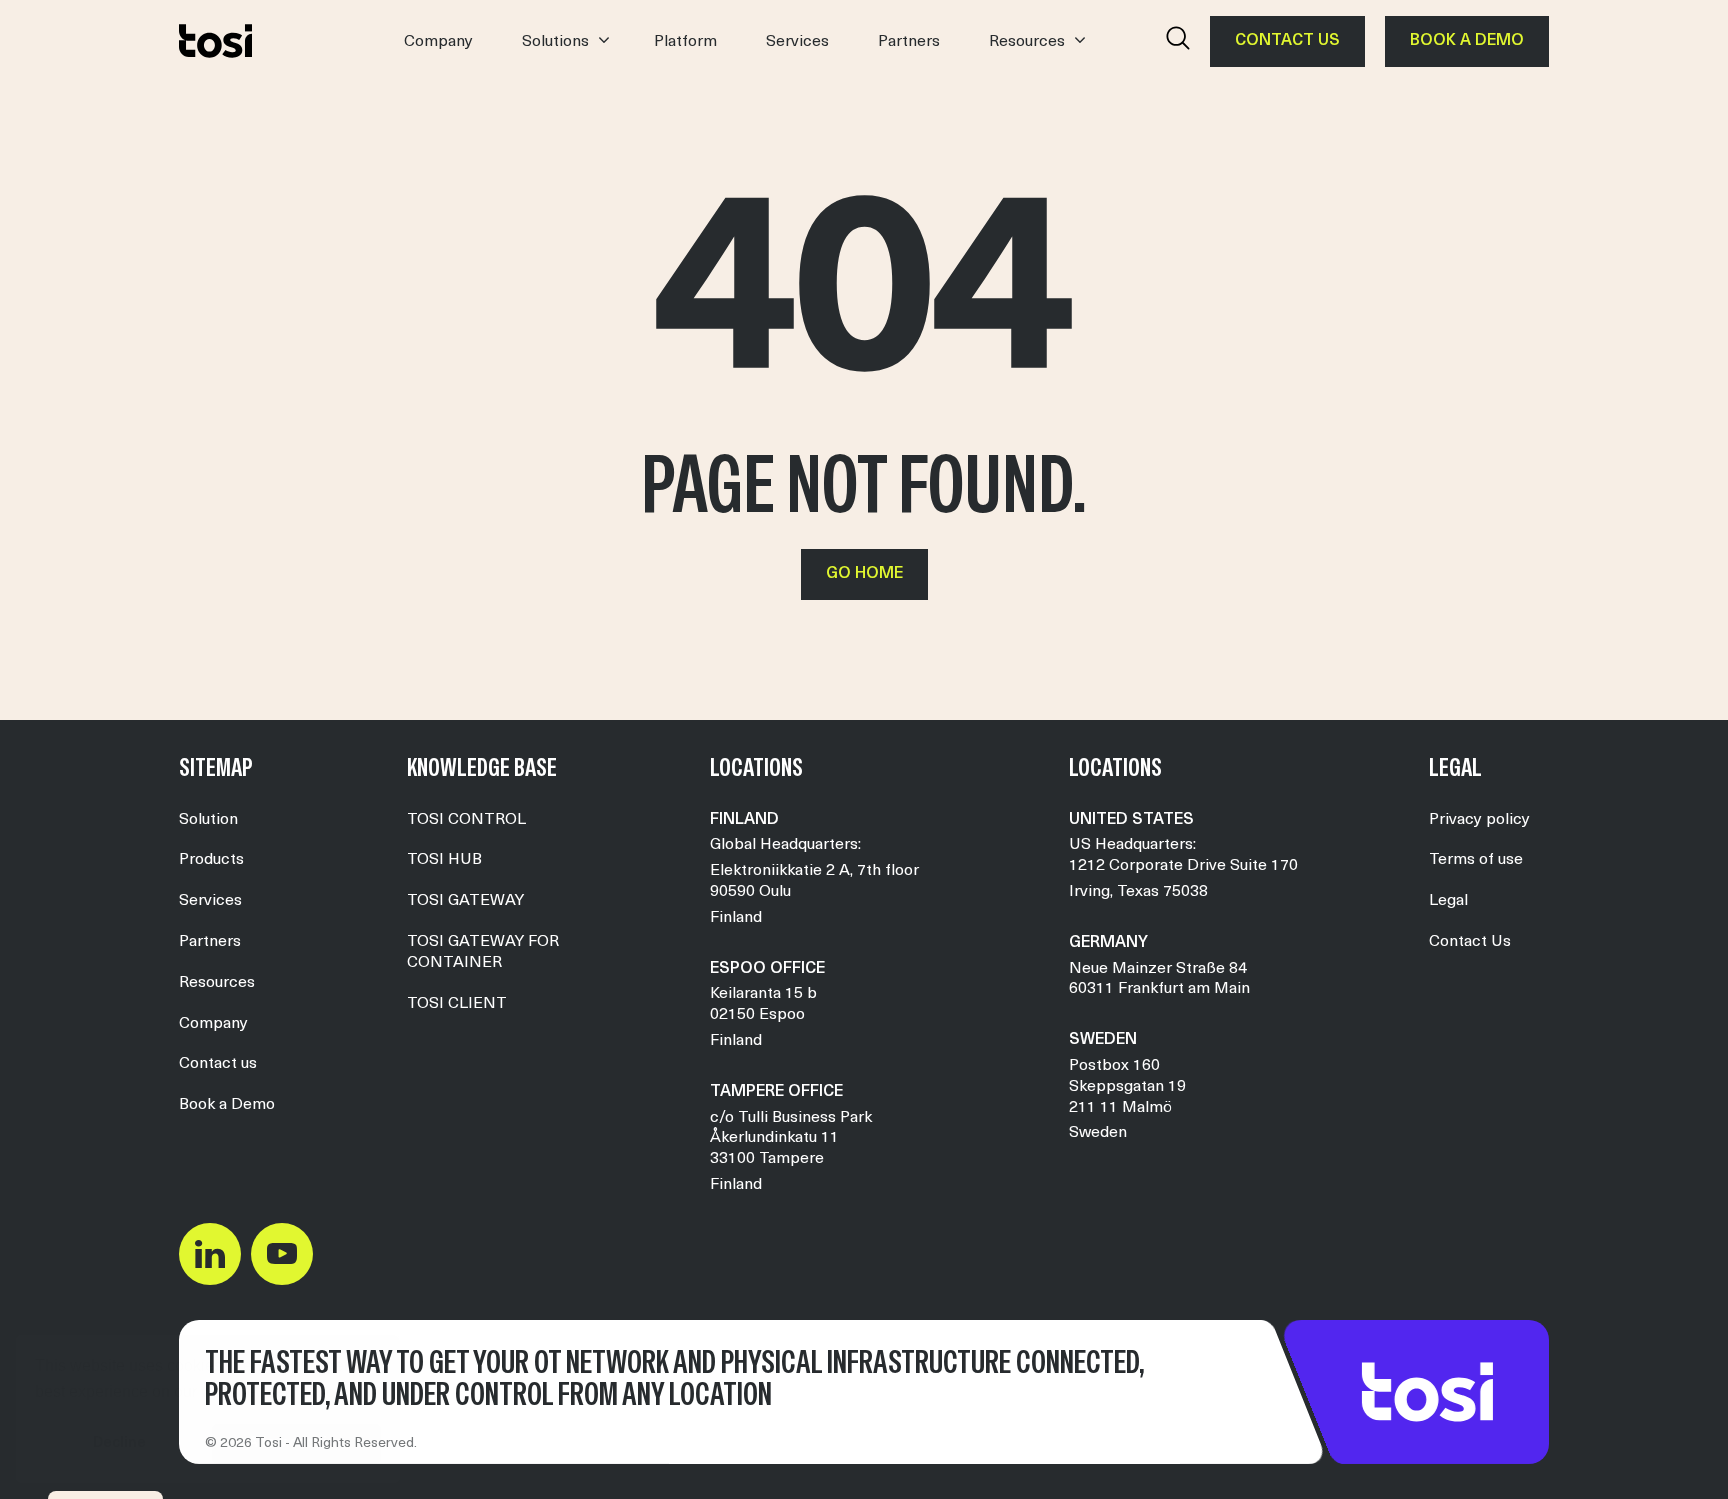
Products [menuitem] (211, 860)
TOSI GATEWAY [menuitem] (465, 901)
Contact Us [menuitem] (1470, 942)
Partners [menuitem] (210, 942)
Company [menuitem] (213, 1024)
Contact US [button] (1287, 41)
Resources (1027, 42)
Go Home (864, 574)
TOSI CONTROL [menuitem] (466, 820)
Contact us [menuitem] (218, 1064)
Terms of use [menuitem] (1476, 860)
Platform (685, 42)
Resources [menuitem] (217, 983)
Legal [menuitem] (1448, 901)
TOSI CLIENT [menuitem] (457, 1004)
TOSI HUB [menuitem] (444, 860)
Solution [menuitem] (208, 820)
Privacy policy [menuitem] (1479, 820)
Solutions (555, 42)
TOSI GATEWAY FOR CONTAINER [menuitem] (483, 952)
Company (438, 42)
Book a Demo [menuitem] (227, 1105)
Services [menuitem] (210, 901)
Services (797, 42)
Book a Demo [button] (1467, 41)
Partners (909, 42)
